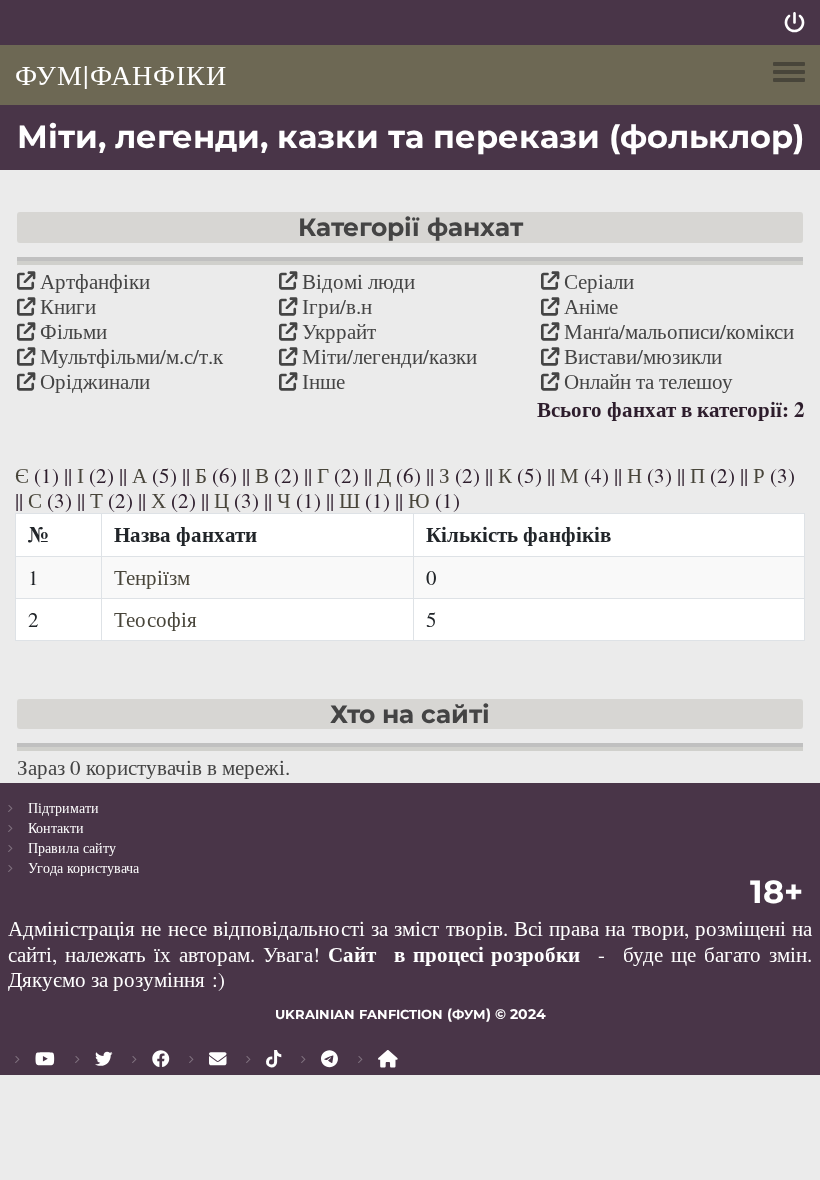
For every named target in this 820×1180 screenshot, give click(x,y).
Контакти (56, 827)
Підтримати (63, 807)
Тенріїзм (152, 577)
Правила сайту (72, 847)
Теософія (155, 619)
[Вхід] (794, 22)
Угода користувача (83, 867)
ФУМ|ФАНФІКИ (121, 74)
